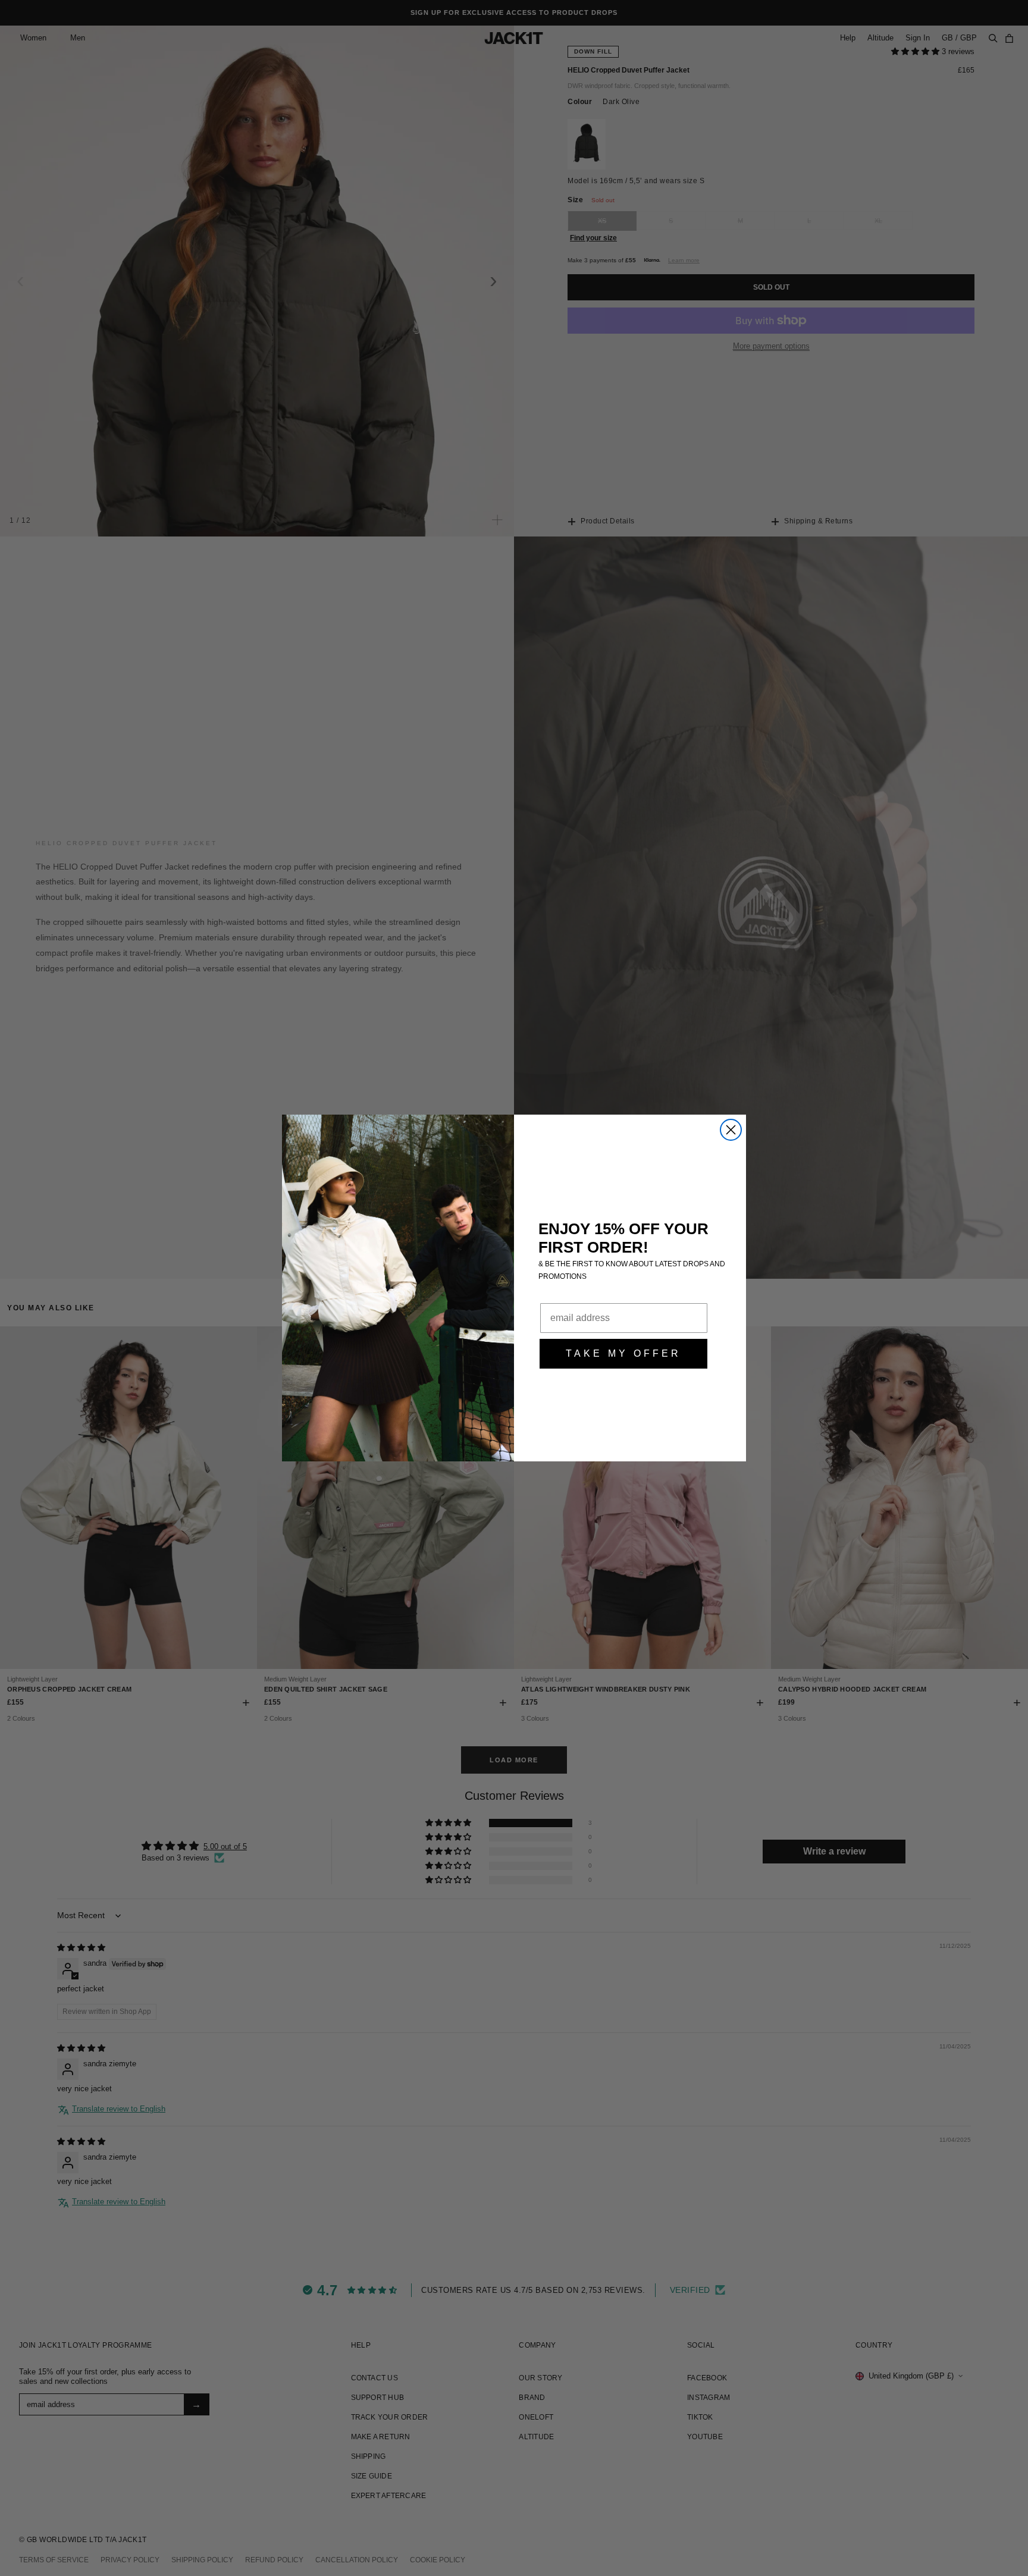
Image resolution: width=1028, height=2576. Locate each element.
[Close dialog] (731, 1130)
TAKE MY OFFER (623, 1353)
